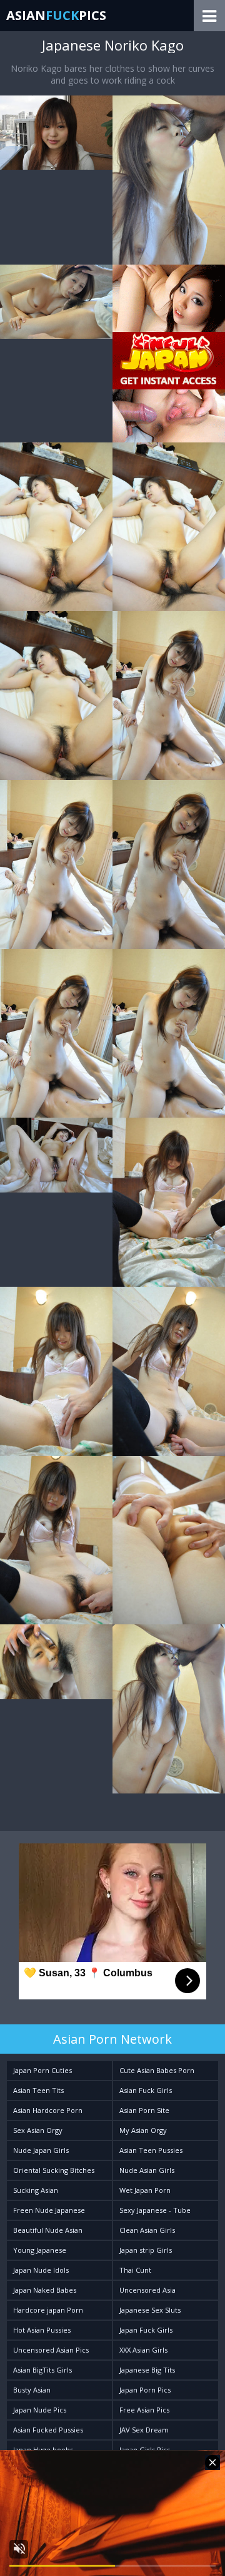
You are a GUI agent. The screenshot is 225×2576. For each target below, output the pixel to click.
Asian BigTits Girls (42, 2370)
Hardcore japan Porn (48, 2310)
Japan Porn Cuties (42, 2070)
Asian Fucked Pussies (48, 2430)
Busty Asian (32, 2390)
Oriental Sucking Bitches (54, 2170)
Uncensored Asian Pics (51, 2350)
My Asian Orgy (143, 2130)
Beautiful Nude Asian (48, 2230)
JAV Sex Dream (144, 2430)
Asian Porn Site (144, 2110)
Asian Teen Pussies (151, 2150)
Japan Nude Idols (41, 2270)
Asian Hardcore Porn (48, 2110)
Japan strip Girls (146, 2250)
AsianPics (56, 15)
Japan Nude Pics (40, 2410)
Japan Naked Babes (45, 2290)
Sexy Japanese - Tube (155, 2210)
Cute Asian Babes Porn (157, 2070)
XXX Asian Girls (143, 2350)
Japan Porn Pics (145, 2390)
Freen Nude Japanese (49, 2210)
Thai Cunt (135, 2270)
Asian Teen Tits (38, 2090)
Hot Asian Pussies (42, 2330)
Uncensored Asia (147, 2290)
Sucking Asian (36, 2190)
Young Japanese (40, 2250)
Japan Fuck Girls (146, 2330)
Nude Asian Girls (147, 2170)
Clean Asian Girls (147, 2230)
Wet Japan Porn (145, 2190)
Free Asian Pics (144, 2410)
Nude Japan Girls (41, 2150)
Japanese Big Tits (147, 2370)
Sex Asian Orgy (38, 2130)
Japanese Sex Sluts (150, 2310)
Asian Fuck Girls (146, 2090)
